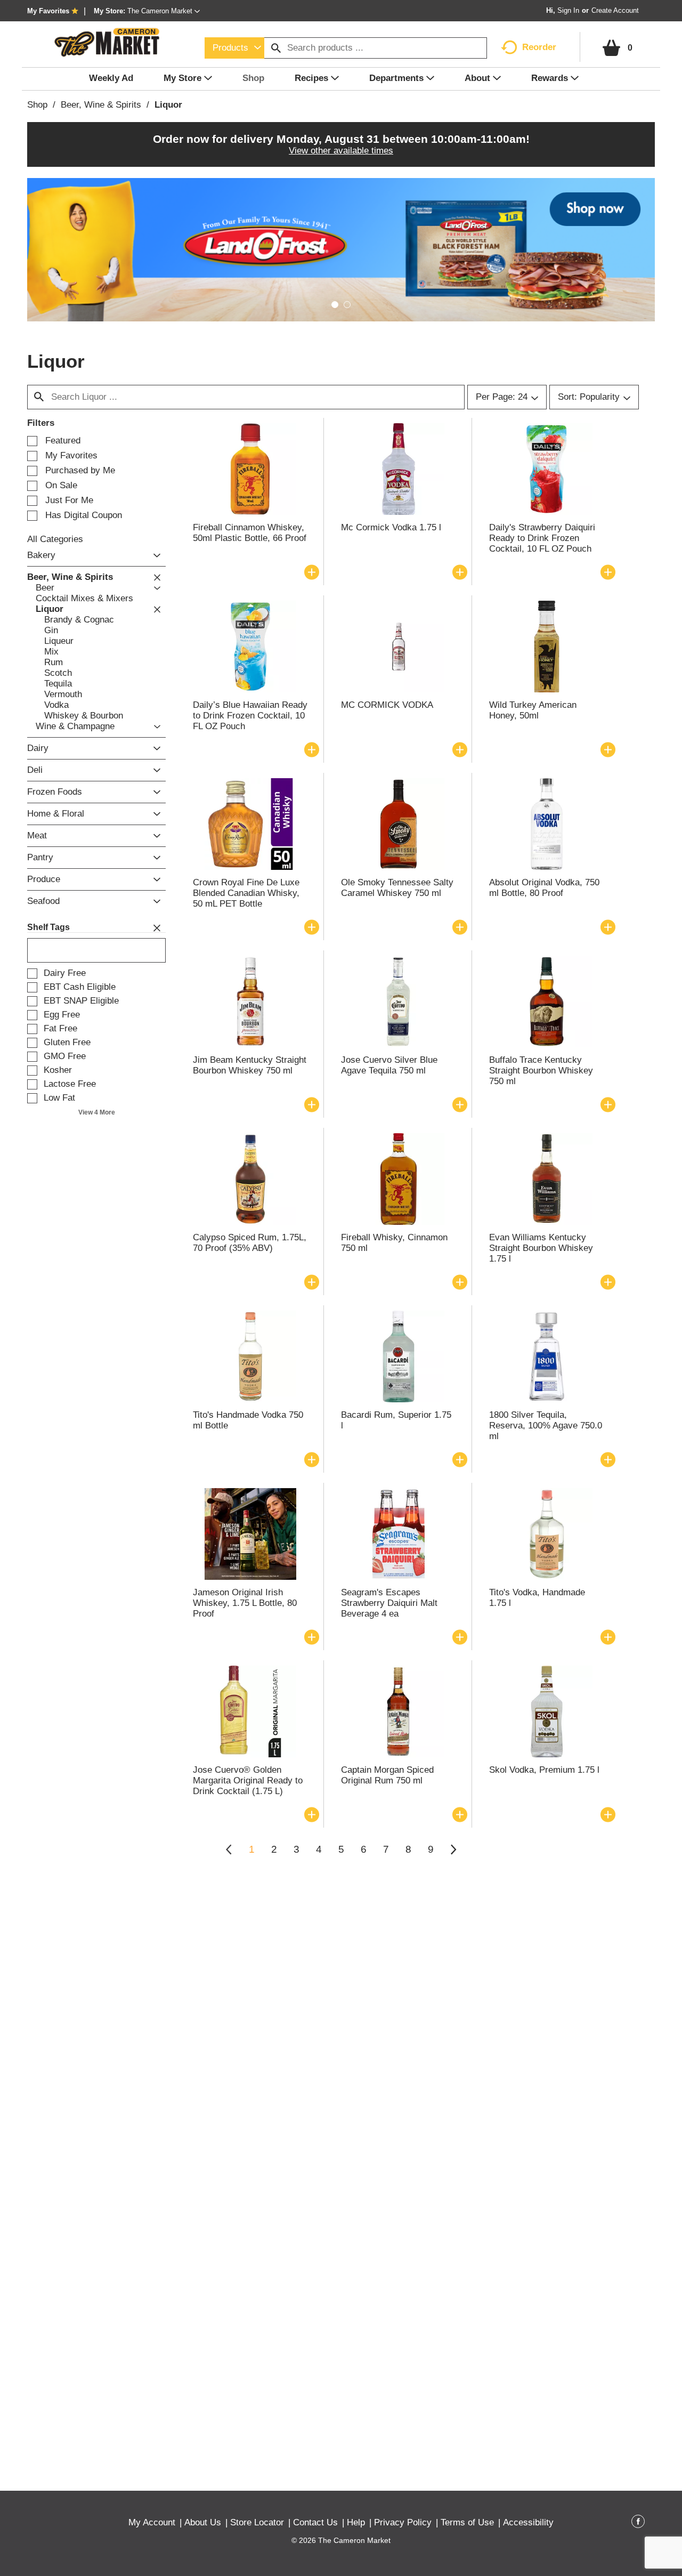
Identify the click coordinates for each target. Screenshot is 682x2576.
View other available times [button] (341, 151)
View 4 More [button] (97, 1112)
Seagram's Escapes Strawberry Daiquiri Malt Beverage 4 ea (389, 1603)
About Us (203, 2522)
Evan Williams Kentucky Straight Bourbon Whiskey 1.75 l (541, 1248)
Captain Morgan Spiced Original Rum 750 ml (387, 1775)
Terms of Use (467, 2522)
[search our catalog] (276, 48)
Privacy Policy (403, 2522)
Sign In (568, 10)
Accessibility (528, 2522)
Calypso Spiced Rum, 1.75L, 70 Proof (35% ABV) (250, 1243)
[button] (164, 11)
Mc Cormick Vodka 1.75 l (391, 527)
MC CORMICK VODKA (387, 705)
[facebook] (638, 2523)
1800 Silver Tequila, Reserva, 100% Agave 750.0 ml (546, 1426)
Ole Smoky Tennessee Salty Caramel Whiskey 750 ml (397, 888)
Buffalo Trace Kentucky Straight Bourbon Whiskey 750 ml (541, 1071)
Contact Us (315, 2522)
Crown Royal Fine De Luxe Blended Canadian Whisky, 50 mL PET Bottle (246, 893)
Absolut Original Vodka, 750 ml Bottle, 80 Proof (544, 888)
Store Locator (257, 2522)
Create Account (615, 10)
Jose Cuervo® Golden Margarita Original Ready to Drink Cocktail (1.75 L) (248, 1780)
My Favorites (48, 11)
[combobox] (234, 48)
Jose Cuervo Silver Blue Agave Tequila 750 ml (389, 1065)
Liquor (168, 105)
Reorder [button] (539, 47)
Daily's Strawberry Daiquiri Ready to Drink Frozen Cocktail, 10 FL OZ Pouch (542, 538)
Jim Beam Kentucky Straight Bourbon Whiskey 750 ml (250, 1065)
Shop (37, 105)
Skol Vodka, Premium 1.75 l (544, 1770)
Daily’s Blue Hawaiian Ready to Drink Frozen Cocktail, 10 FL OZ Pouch (250, 716)
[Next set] (453, 1850)
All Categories (55, 539)
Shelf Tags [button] (48, 927)
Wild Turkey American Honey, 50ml (533, 710)
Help (356, 2522)
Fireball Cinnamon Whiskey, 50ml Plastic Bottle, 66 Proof (250, 533)
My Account (152, 2522)
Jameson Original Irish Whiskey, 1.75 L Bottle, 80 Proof (245, 1603)
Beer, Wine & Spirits (101, 105)
